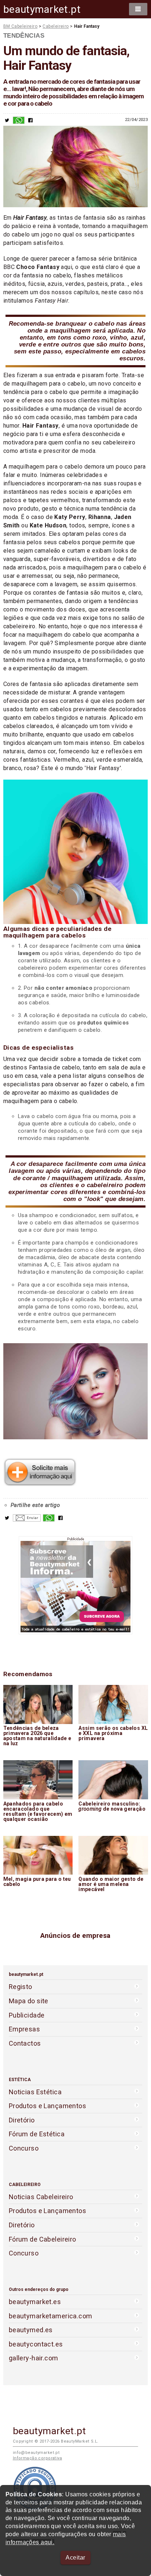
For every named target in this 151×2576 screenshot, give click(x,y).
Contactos (25, 2043)
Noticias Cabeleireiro (41, 2197)
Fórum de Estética (37, 2134)
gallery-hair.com (34, 2358)
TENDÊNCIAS (24, 35)
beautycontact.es (36, 2344)
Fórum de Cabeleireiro (43, 2239)
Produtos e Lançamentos (48, 2106)
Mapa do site (29, 2001)
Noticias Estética (35, 2092)
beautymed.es (31, 2330)
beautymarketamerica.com (51, 2316)
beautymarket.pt (42, 9)
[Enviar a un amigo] (27, 1520)
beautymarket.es (35, 2302)
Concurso (24, 2148)
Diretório (22, 2120)
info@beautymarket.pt (36, 2453)
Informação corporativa (38, 2458)
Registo (21, 1987)
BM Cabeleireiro (21, 26)
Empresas (24, 2029)
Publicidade (27, 2015)
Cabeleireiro (56, 26)
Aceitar (75, 2558)
